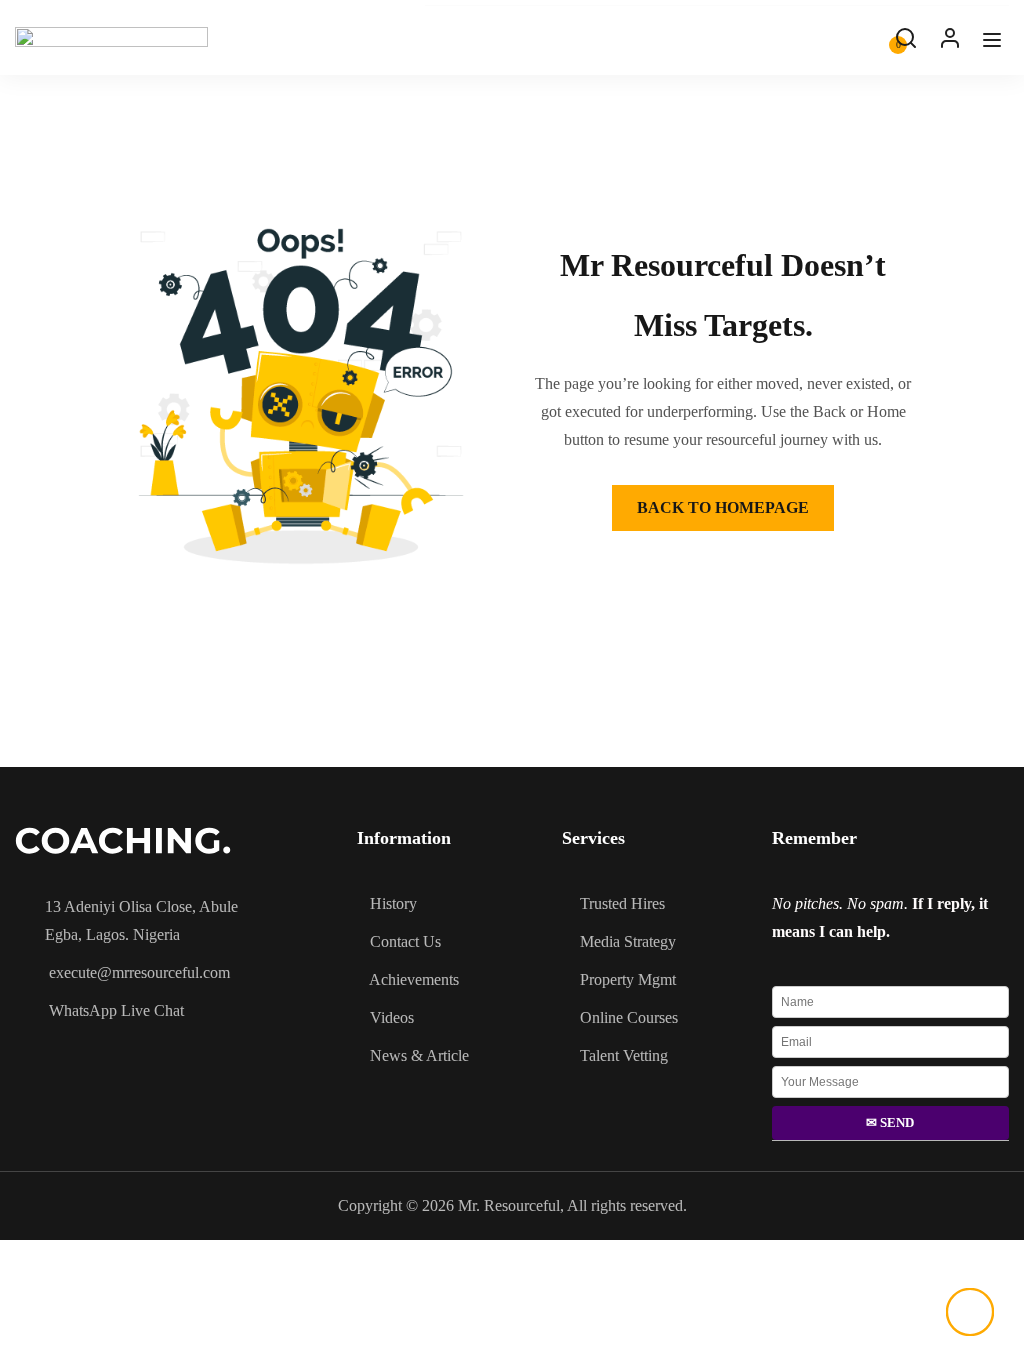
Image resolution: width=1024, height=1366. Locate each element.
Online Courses (629, 1017)
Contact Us (405, 941)
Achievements (414, 979)
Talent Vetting (624, 1055)
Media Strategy (628, 941)
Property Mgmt (628, 979)
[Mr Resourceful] (111, 37)
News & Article (419, 1055)
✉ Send (890, 1122)
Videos (392, 1017)
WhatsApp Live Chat (116, 1010)
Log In (950, 43)
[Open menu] (994, 44)
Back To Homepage (723, 507)
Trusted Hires (622, 903)
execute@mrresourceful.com (139, 972)
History (393, 903)
